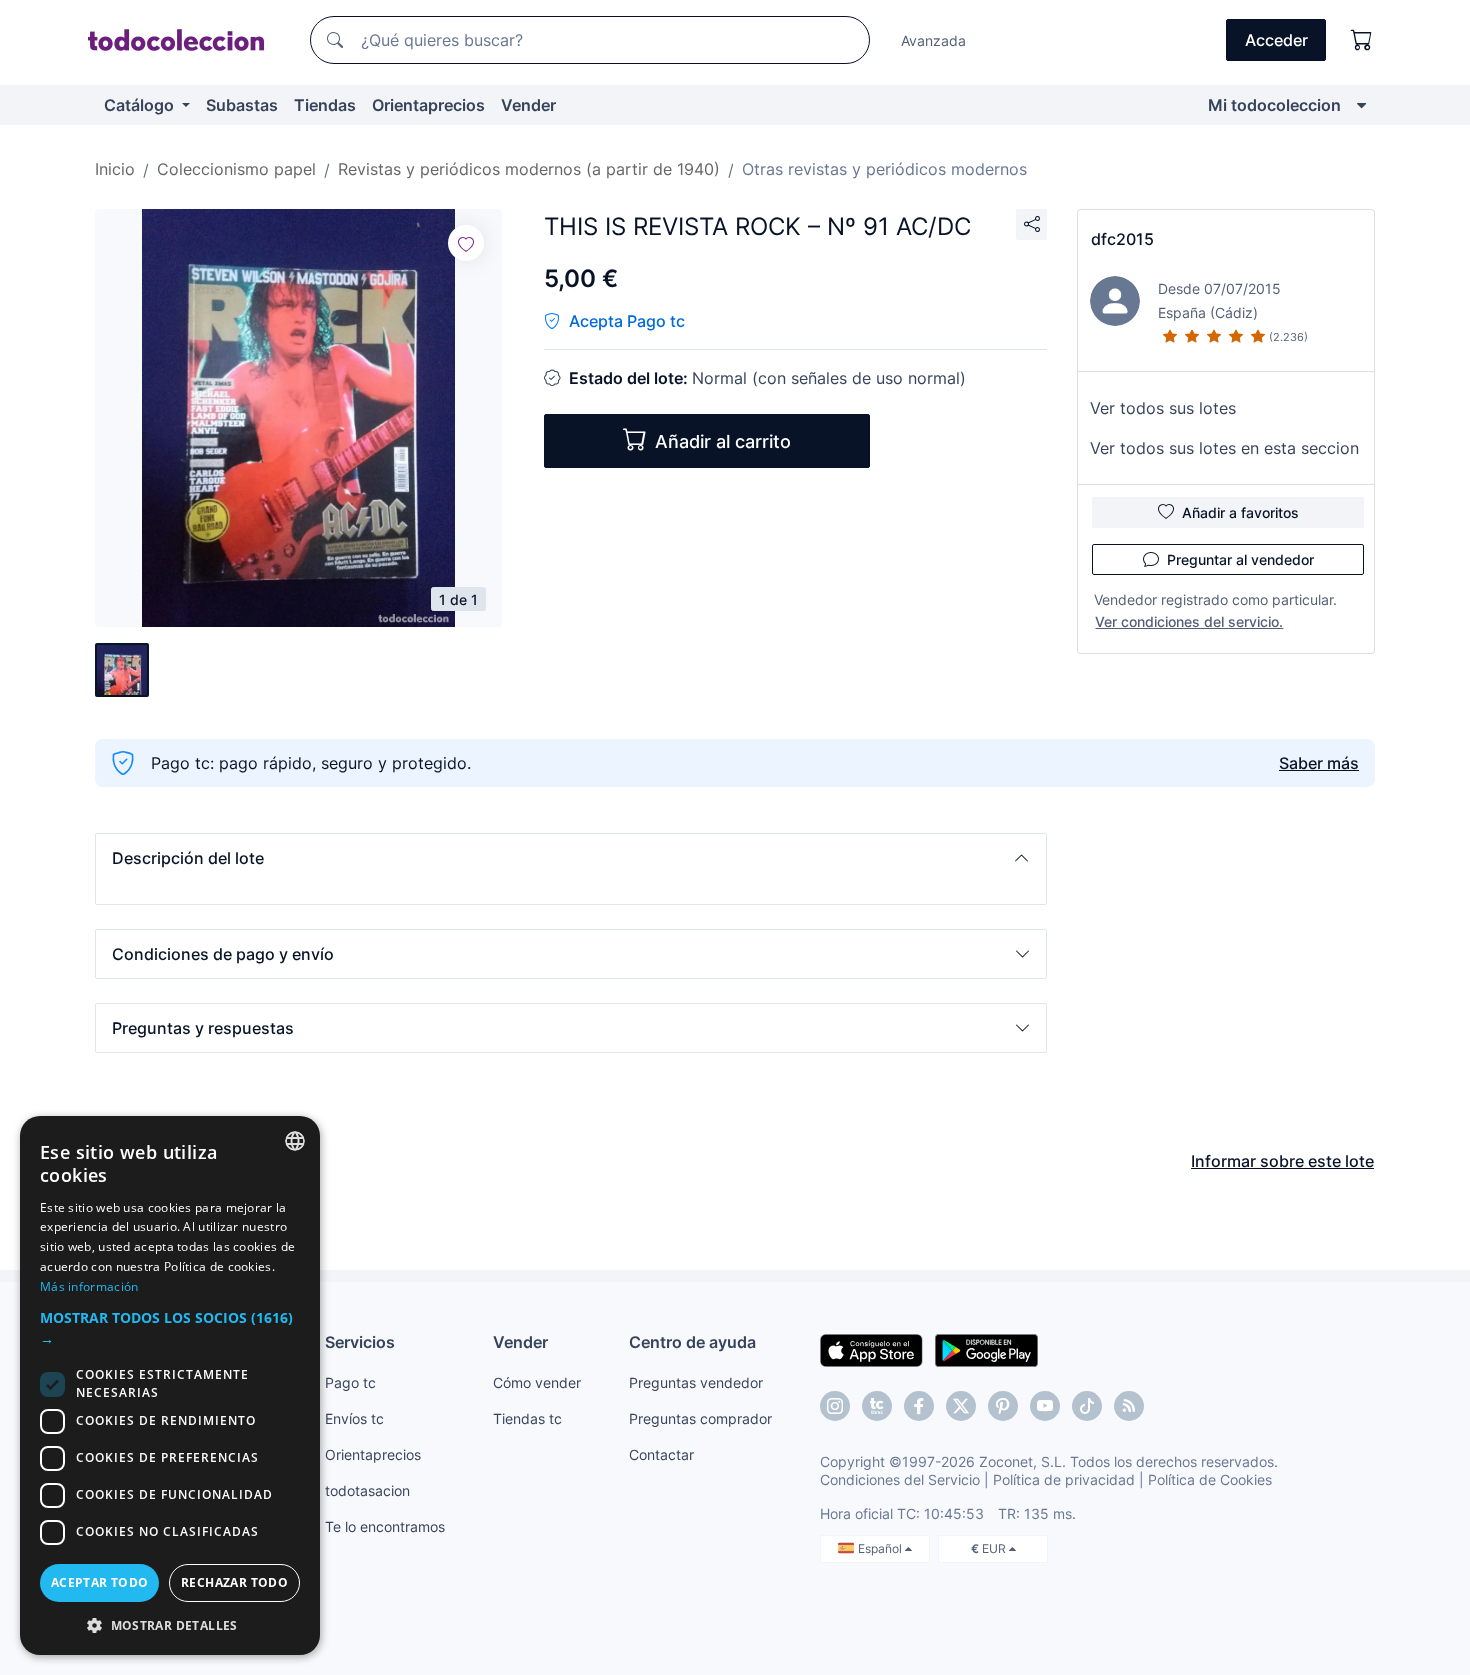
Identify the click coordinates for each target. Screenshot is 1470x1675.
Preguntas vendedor (696, 1382)
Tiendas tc (527, 1418)
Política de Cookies (1210, 1479)
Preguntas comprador (700, 1418)
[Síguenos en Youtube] (1045, 1406)
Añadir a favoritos (1240, 512)
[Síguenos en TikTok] (1087, 1406)
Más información (89, 1286)
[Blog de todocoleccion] (1129, 1406)
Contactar (661, 1454)
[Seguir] (466, 243)
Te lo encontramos (385, 1526)
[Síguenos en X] (961, 1406)
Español (881, 1548)
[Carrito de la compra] (1362, 40)
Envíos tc (354, 1418)
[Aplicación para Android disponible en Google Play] (986, 1349)
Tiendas (325, 105)
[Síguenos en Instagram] (835, 1406)
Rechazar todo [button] (234, 1582)
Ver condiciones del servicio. (1189, 621)
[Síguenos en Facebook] (919, 1406)
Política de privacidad (1064, 1479)
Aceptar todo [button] (100, 1582)
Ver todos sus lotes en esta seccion (1224, 448)
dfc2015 (1122, 239)
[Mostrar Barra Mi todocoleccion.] (1361, 105)
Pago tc (350, 1382)
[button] (571, 858)
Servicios (360, 1342)
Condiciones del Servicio (900, 1479)
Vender (528, 105)
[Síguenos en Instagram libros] (877, 1406)
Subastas (242, 105)
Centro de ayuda (692, 1342)
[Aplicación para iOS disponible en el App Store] (871, 1349)
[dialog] (170, 1385)
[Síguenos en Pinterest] (1003, 1406)
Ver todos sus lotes (1163, 408)
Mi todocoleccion (1274, 105)
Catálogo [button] (141, 105)
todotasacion (367, 1490)
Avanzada (933, 40)
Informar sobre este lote (1282, 1161)
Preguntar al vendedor (1240, 559)
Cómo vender (537, 1382)
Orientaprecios (428, 105)
